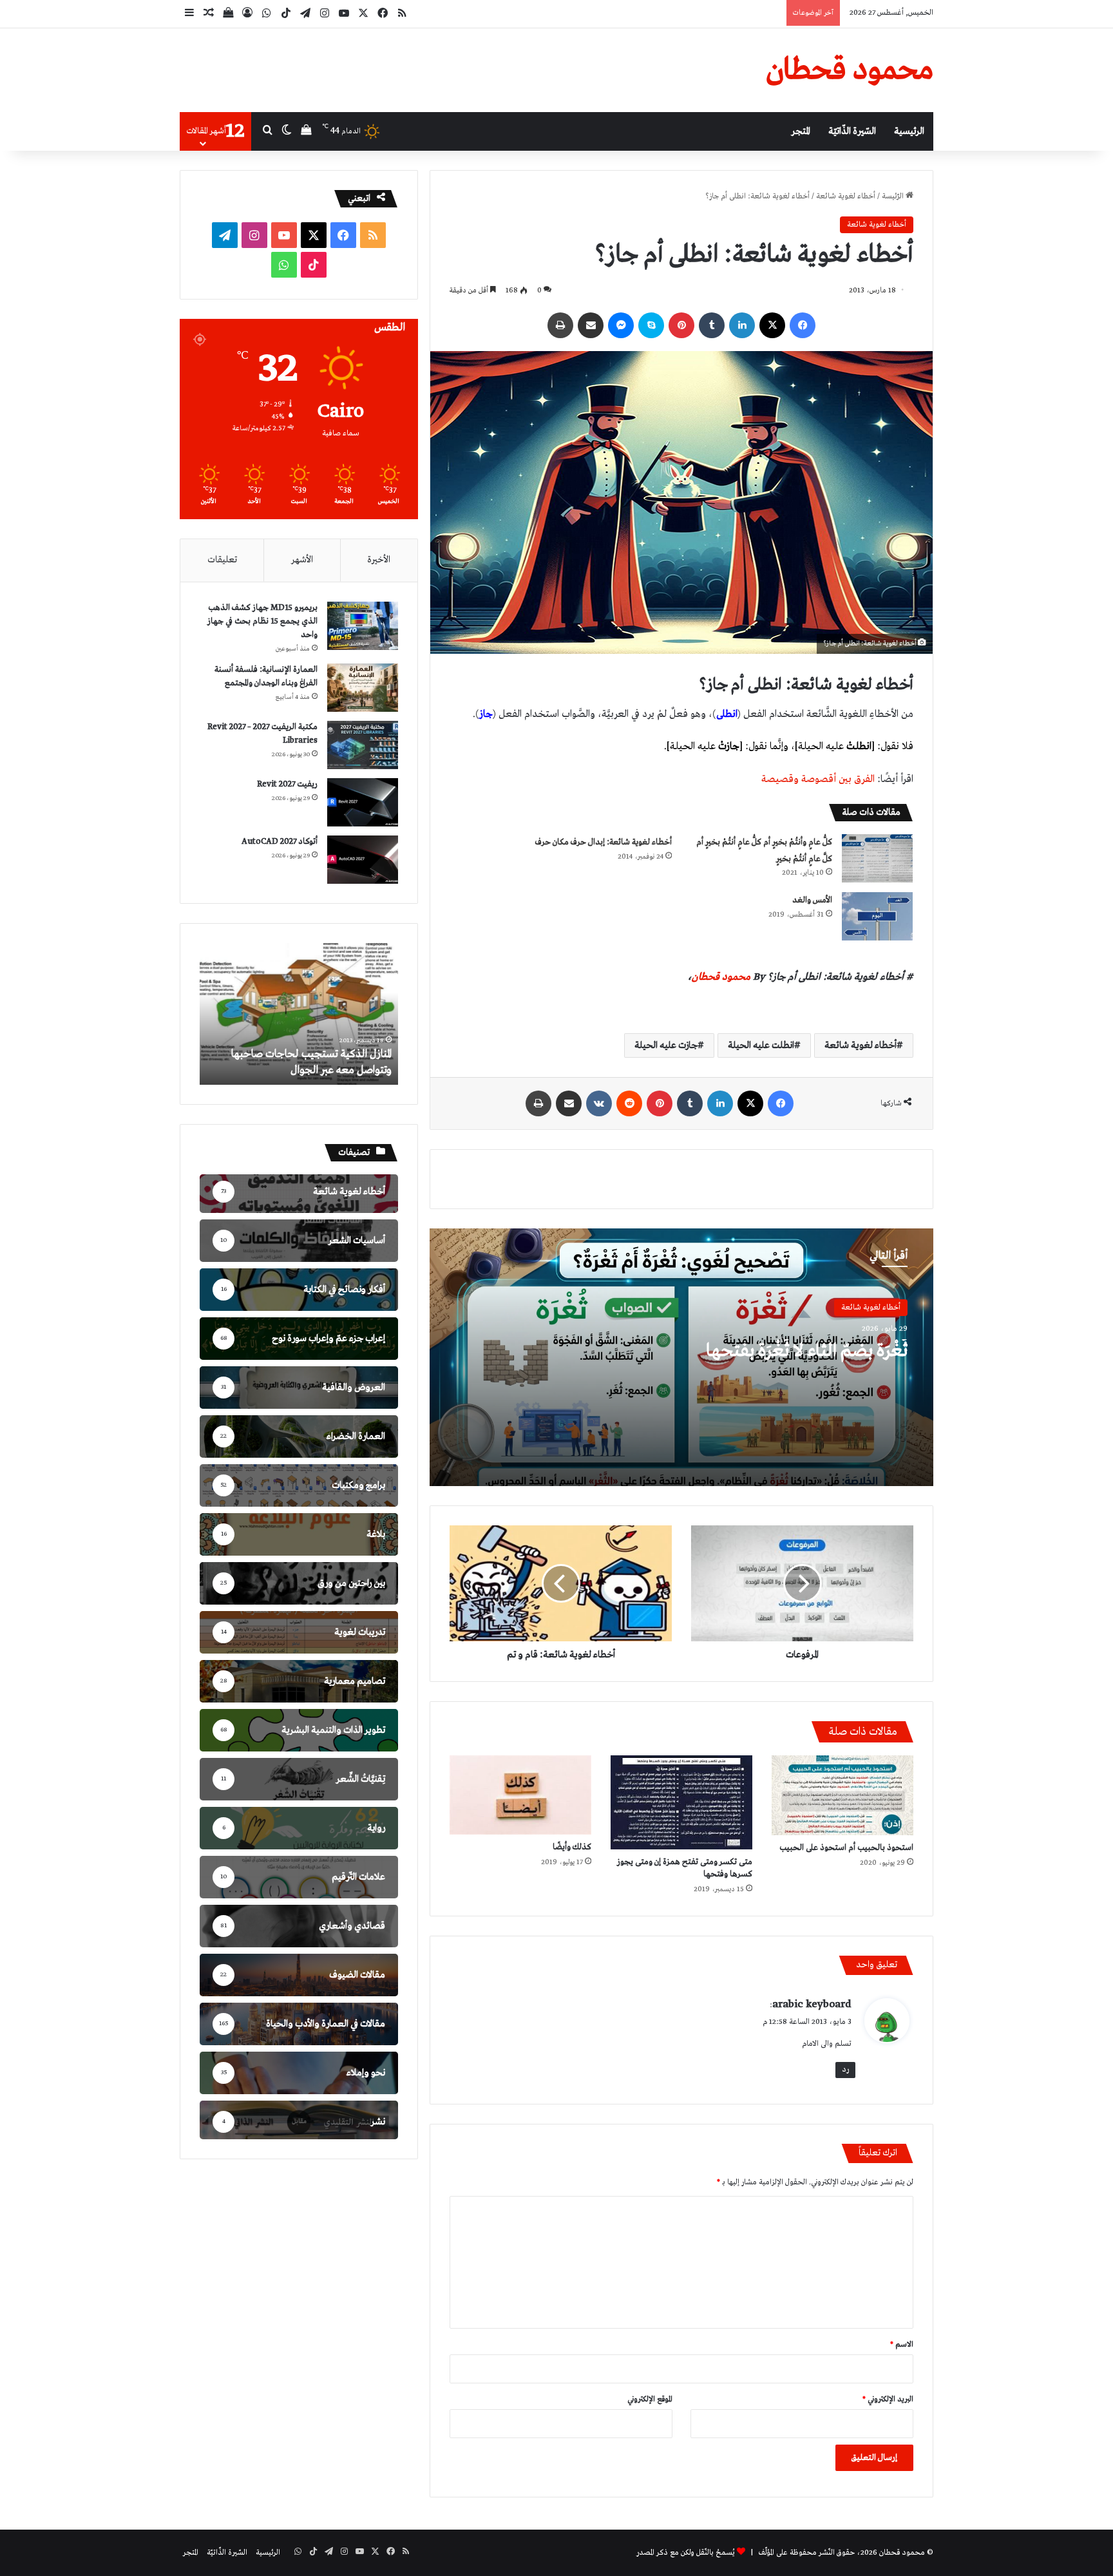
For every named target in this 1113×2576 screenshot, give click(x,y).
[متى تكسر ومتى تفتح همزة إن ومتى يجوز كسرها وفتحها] (681, 1802)
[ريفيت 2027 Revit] (363, 802)
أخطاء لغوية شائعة (846, 196)
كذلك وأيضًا (572, 1847)
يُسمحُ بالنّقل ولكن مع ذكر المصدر (686, 2553)
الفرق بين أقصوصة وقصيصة (818, 779)
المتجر (801, 131)
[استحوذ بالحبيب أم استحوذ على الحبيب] (842, 1795)
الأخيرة (379, 560)
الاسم (902, 2345)
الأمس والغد (812, 900)
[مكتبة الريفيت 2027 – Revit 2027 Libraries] (363, 745)
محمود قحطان (721, 977)
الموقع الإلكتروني (650, 2399)
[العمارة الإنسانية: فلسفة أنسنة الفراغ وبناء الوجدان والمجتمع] (363, 688)
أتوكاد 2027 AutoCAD (280, 842)
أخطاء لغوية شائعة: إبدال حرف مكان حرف (604, 842)
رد (845, 2070)
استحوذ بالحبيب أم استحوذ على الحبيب (846, 1848)
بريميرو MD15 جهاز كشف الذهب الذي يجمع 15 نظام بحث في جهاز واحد (262, 621)
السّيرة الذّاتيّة (852, 131)
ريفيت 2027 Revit (287, 784)
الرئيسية (909, 131)
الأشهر (302, 560)
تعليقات (222, 560)
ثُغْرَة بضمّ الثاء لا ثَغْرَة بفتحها (807, 1351)
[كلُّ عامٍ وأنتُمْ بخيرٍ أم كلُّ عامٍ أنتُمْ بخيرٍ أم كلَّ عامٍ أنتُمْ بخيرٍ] (877, 858)
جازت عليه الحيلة (666, 1045)
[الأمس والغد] (877, 916)
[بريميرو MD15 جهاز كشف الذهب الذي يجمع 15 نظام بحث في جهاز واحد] (363, 626)
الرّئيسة (894, 196)
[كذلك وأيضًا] (520, 1795)
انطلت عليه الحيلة (761, 1045)
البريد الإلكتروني (888, 2399)
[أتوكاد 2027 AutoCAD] (363, 860)
